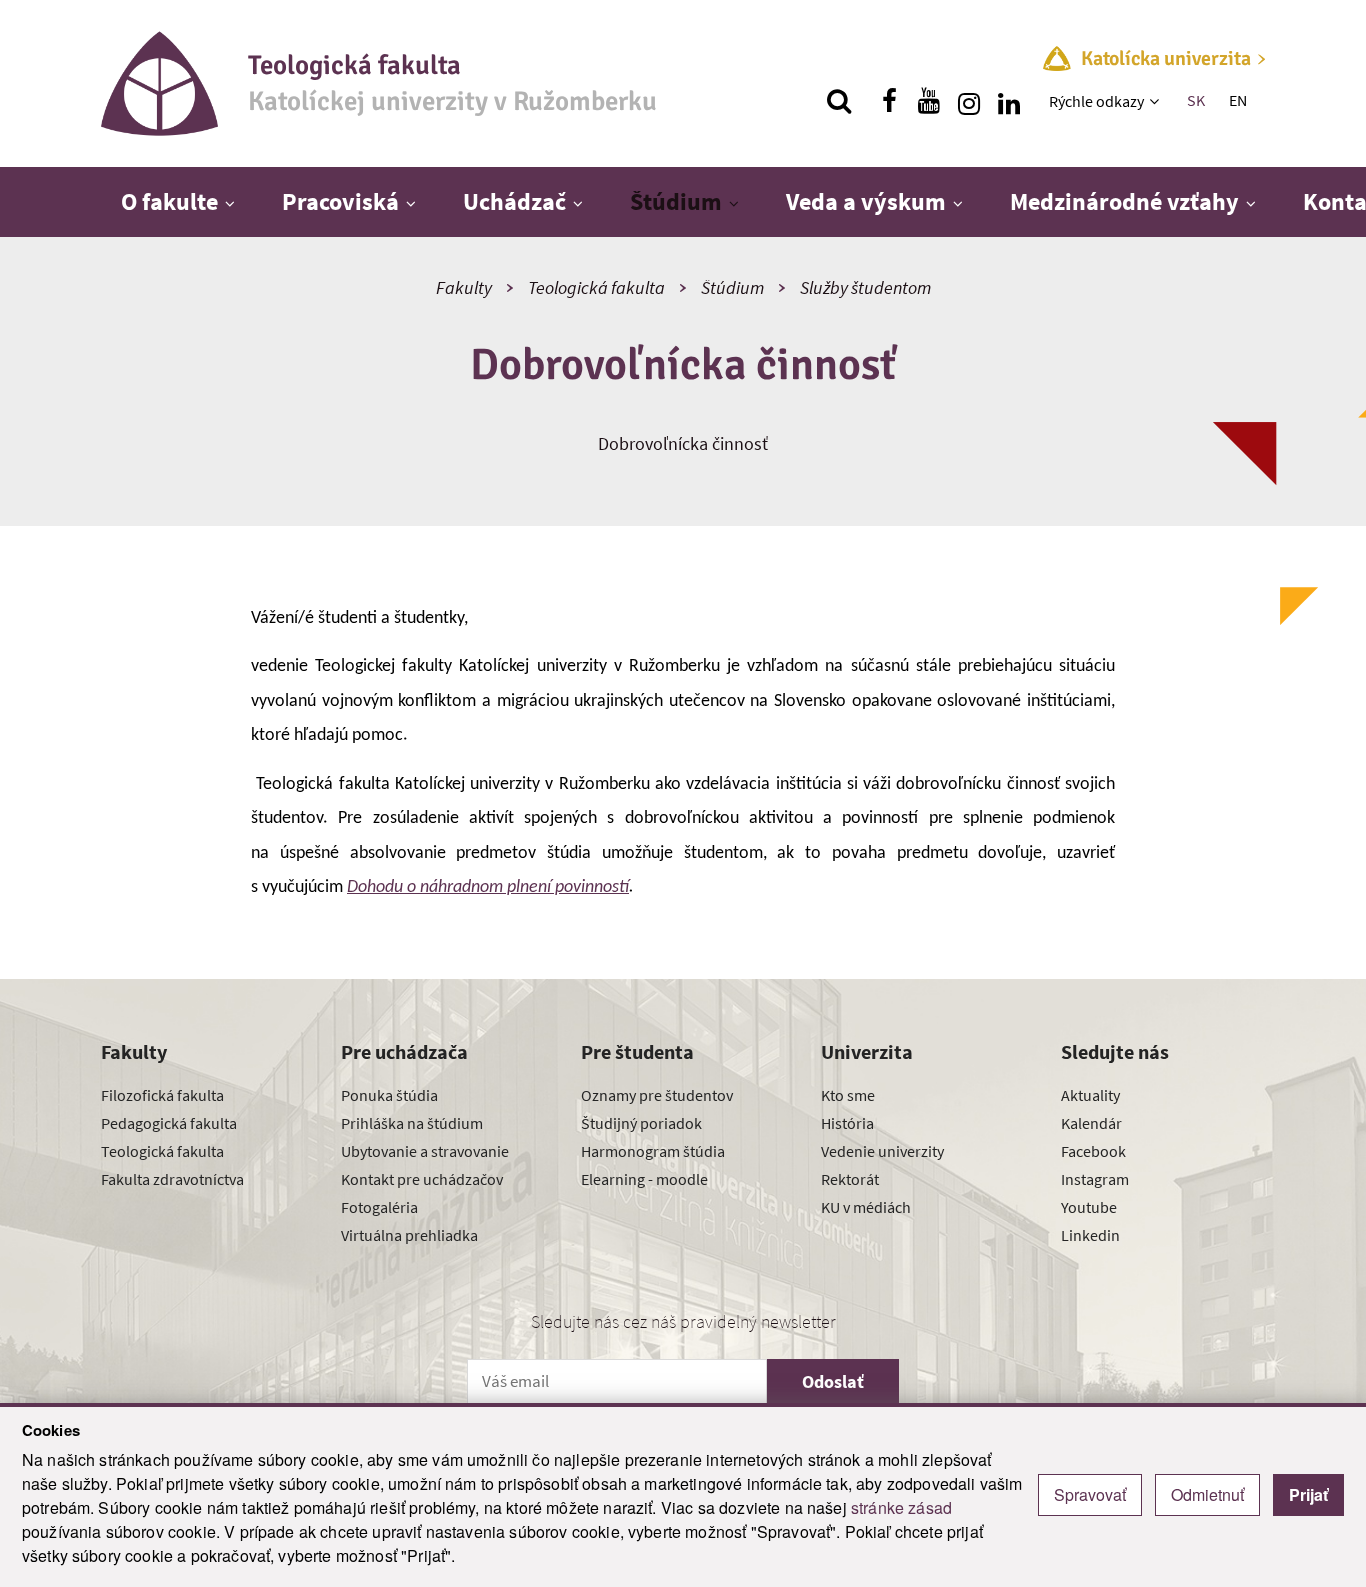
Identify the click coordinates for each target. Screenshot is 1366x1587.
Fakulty (464, 287)
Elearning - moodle (644, 1179)
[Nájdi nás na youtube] (929, 101)
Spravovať (1090, 1494)
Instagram (1095, 1179)
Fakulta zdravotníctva (172, 1179)
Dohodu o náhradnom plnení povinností (488, 887)
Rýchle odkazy (1096, 101)
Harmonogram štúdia (653, 1151)
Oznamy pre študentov (657, 1095)
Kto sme (848, 1095)
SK (1196, 100)
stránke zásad (901, 1507)
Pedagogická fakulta (169, 1123)
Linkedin (1090, 1235)
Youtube (1089, 1207)
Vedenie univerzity (882, 1151)
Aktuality (1090, 1095)
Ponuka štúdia (389, 1095)
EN (1238, 100)
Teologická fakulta (596, 287)
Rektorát (850, 1179)
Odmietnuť (1207, 1494)
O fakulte (169, 201)
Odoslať (833, 1381)
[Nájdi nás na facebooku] (889, 101)
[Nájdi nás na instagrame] (969, 101)
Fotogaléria (379, 1207)
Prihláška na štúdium (412, 1123)
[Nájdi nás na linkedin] (1009, 101)
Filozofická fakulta (162, 1095)
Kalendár (1091, 1123)
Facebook (1093, 1151)
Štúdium (676, 201)
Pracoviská (340, 201)
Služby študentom (865, 287)
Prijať (1308, 1494)
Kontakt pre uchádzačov (422, 1179)
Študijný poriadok (641, 1123)
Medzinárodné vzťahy (1124, 201)
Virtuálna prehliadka (409, 1235)
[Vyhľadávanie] (839, 101)
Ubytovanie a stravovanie (425, 1151)
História (847, 1123)
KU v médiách (866, 1207)
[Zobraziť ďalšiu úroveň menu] (1156, 101)
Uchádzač (514, 201)
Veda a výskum (866, 201)
